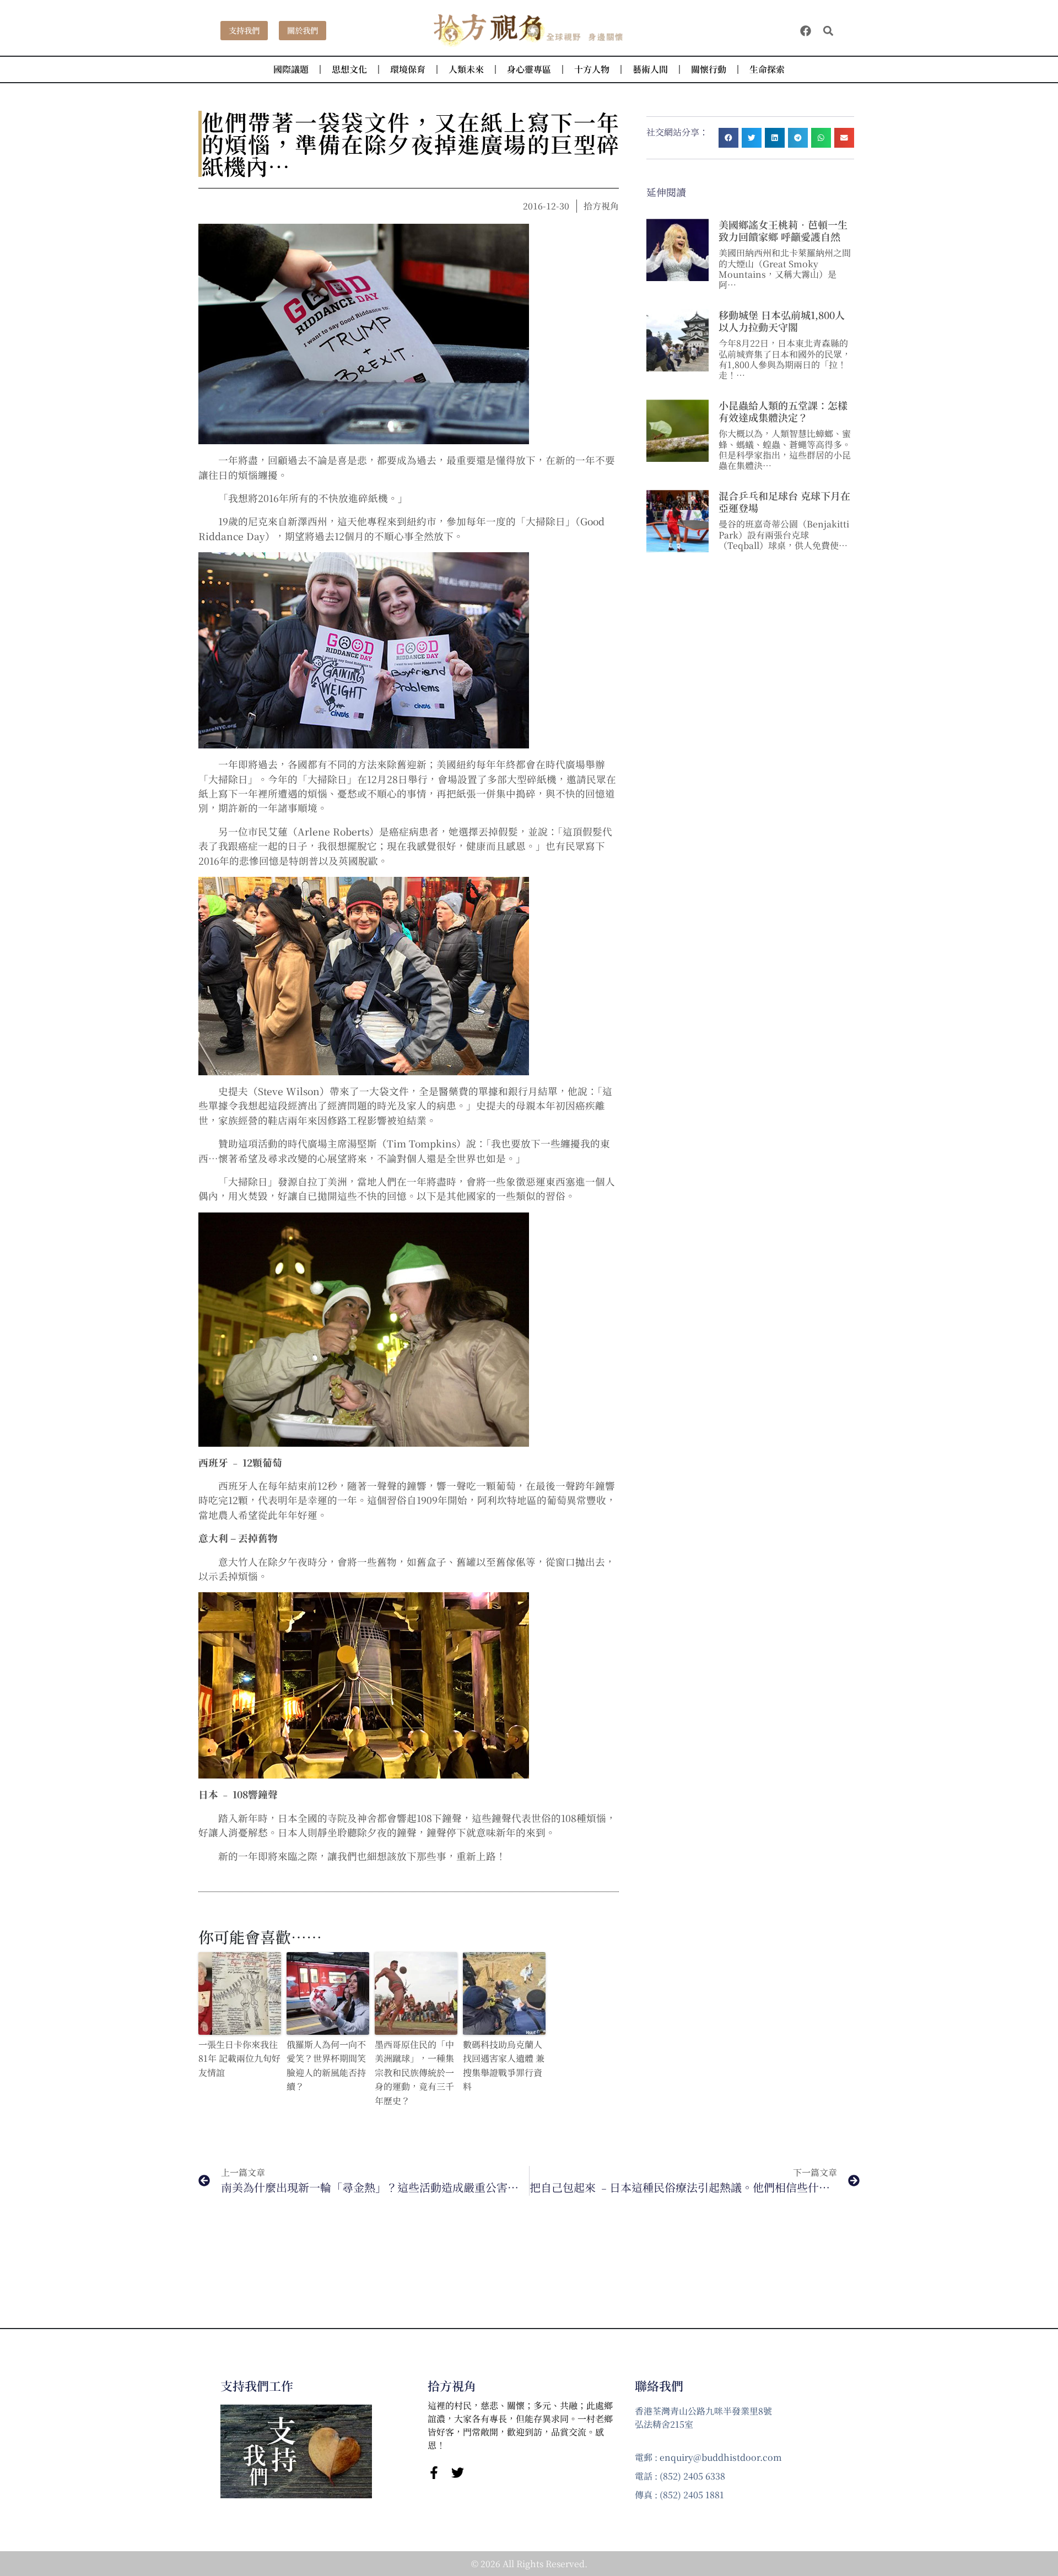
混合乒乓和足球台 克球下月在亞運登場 (784, 502)
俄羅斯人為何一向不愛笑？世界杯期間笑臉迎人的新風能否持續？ (326, 2066)
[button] (828, 31)
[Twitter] (458, 2473)
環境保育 (408, 69)
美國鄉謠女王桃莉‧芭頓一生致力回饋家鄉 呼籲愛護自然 (783, 230)
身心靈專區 (529, 69)
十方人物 (592, 69)
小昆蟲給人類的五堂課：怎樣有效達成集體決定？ (783, 411)
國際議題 (291, 69)
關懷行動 (709, 69)
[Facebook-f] (434, 2473)
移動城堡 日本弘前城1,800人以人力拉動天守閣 (782, 321)
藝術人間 (650, 69)
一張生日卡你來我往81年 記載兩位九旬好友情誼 (239, 2058)
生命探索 (767, 69)
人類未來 (466, 69)
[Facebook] (806, 31)
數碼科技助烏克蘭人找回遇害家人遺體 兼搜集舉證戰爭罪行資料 (504, 2066)
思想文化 (349, 69)
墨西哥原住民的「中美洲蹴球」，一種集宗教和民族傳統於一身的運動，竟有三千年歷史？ (414, 2073)
